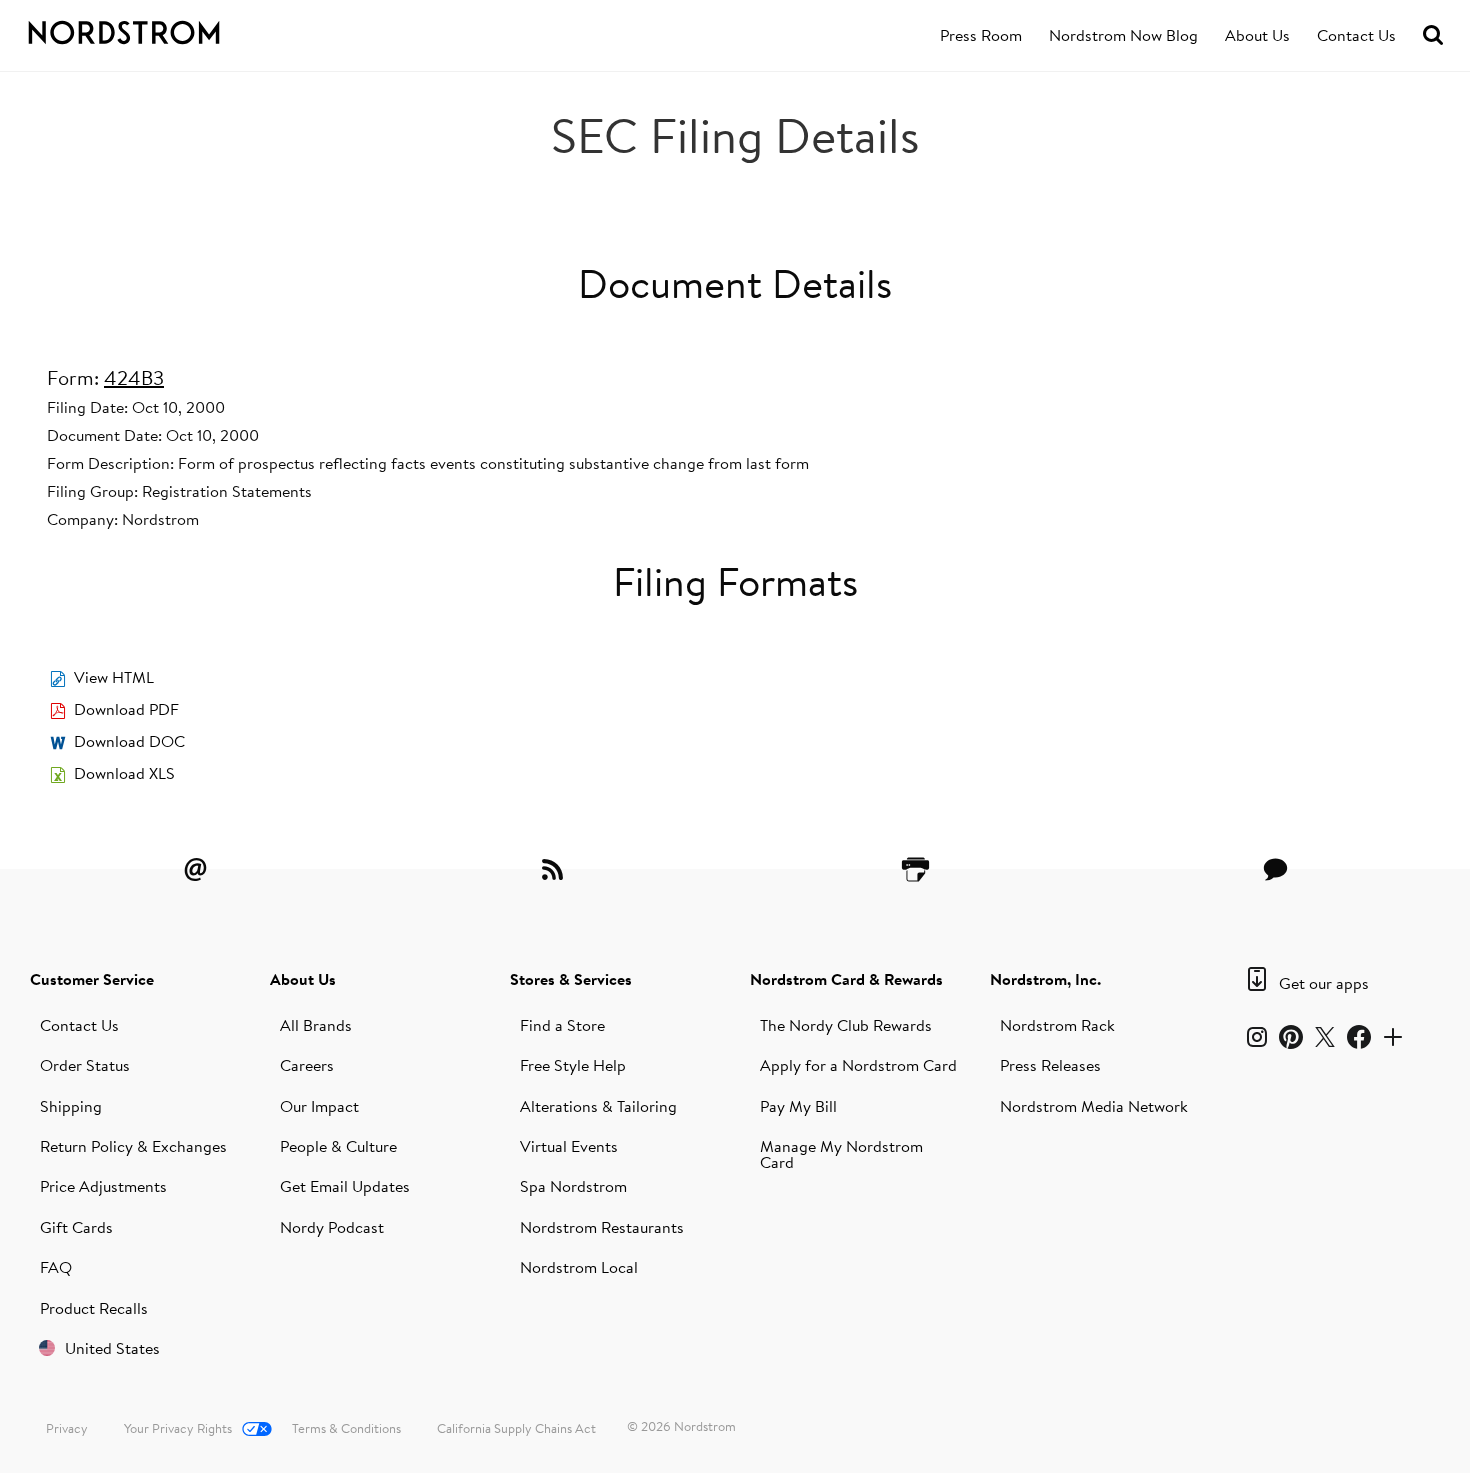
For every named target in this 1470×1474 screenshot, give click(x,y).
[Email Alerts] (195, 869)
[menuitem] (981, 36)
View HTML (114, 677)
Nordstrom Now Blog (1123, 35)
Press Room (981, 35)
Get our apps (1324, 983)
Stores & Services (571, 979)
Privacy (67, 1428)
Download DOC (129, 741)
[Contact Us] (1275, 869)
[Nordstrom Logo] (159, 29)
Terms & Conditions (346, 1428)
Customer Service (92, 979)
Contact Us (1356, 35)
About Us (1257, 35)
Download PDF (126, 709)
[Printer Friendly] (915, 869)
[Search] (1433, 35)
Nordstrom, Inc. (1045, 979)
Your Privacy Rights (178, 1428)
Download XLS (124, 773)
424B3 (134, 377)
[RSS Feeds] (555, 869)
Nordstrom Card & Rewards (846, 979)
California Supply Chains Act (516, 1428)
